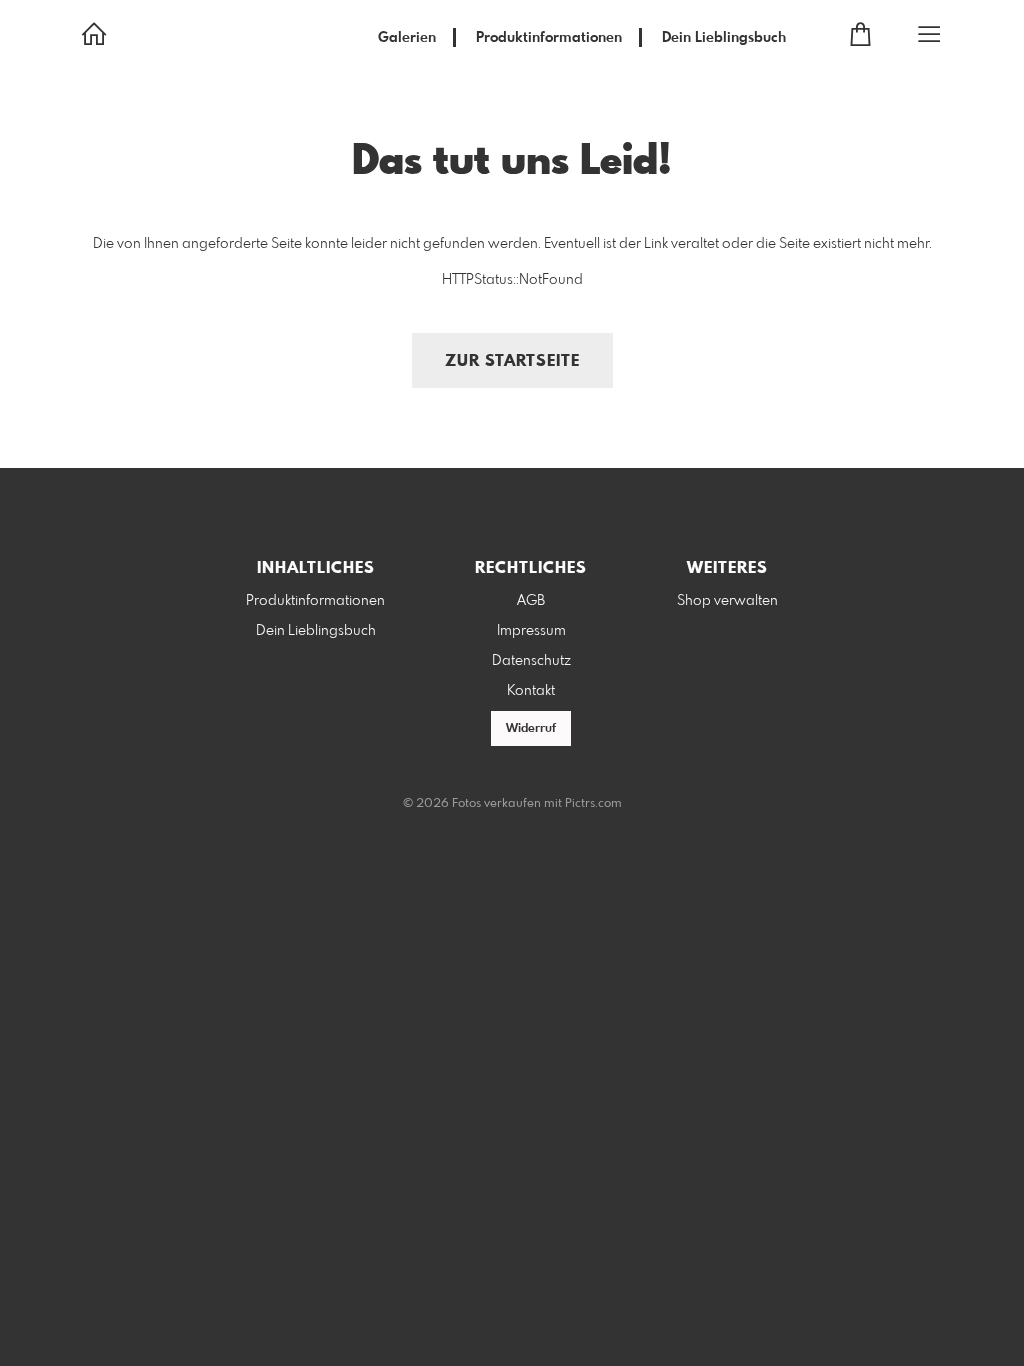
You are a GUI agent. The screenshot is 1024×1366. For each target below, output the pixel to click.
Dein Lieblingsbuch (724, 38)
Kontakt (531, 691)
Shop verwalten (727, 601)
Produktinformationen (549, 38)
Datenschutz (531, 661)
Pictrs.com (593, 804)
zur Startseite (512, 361)
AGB (531, 601)
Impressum (531, 631)
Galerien (407, 38)
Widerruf (531, 729)
